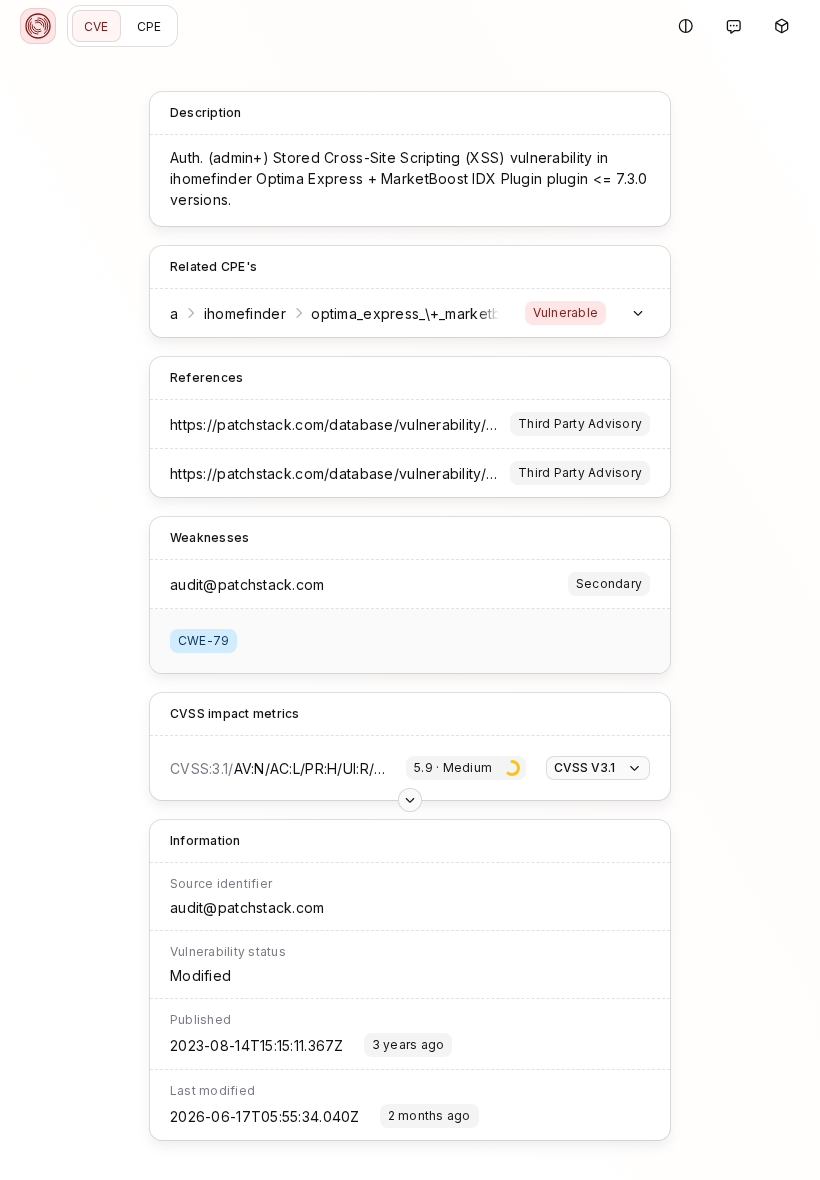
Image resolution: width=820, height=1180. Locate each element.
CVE (96, 26)
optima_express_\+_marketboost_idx (434, 313)
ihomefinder (245, 313)
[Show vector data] (410, 800)
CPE (149, 26)
